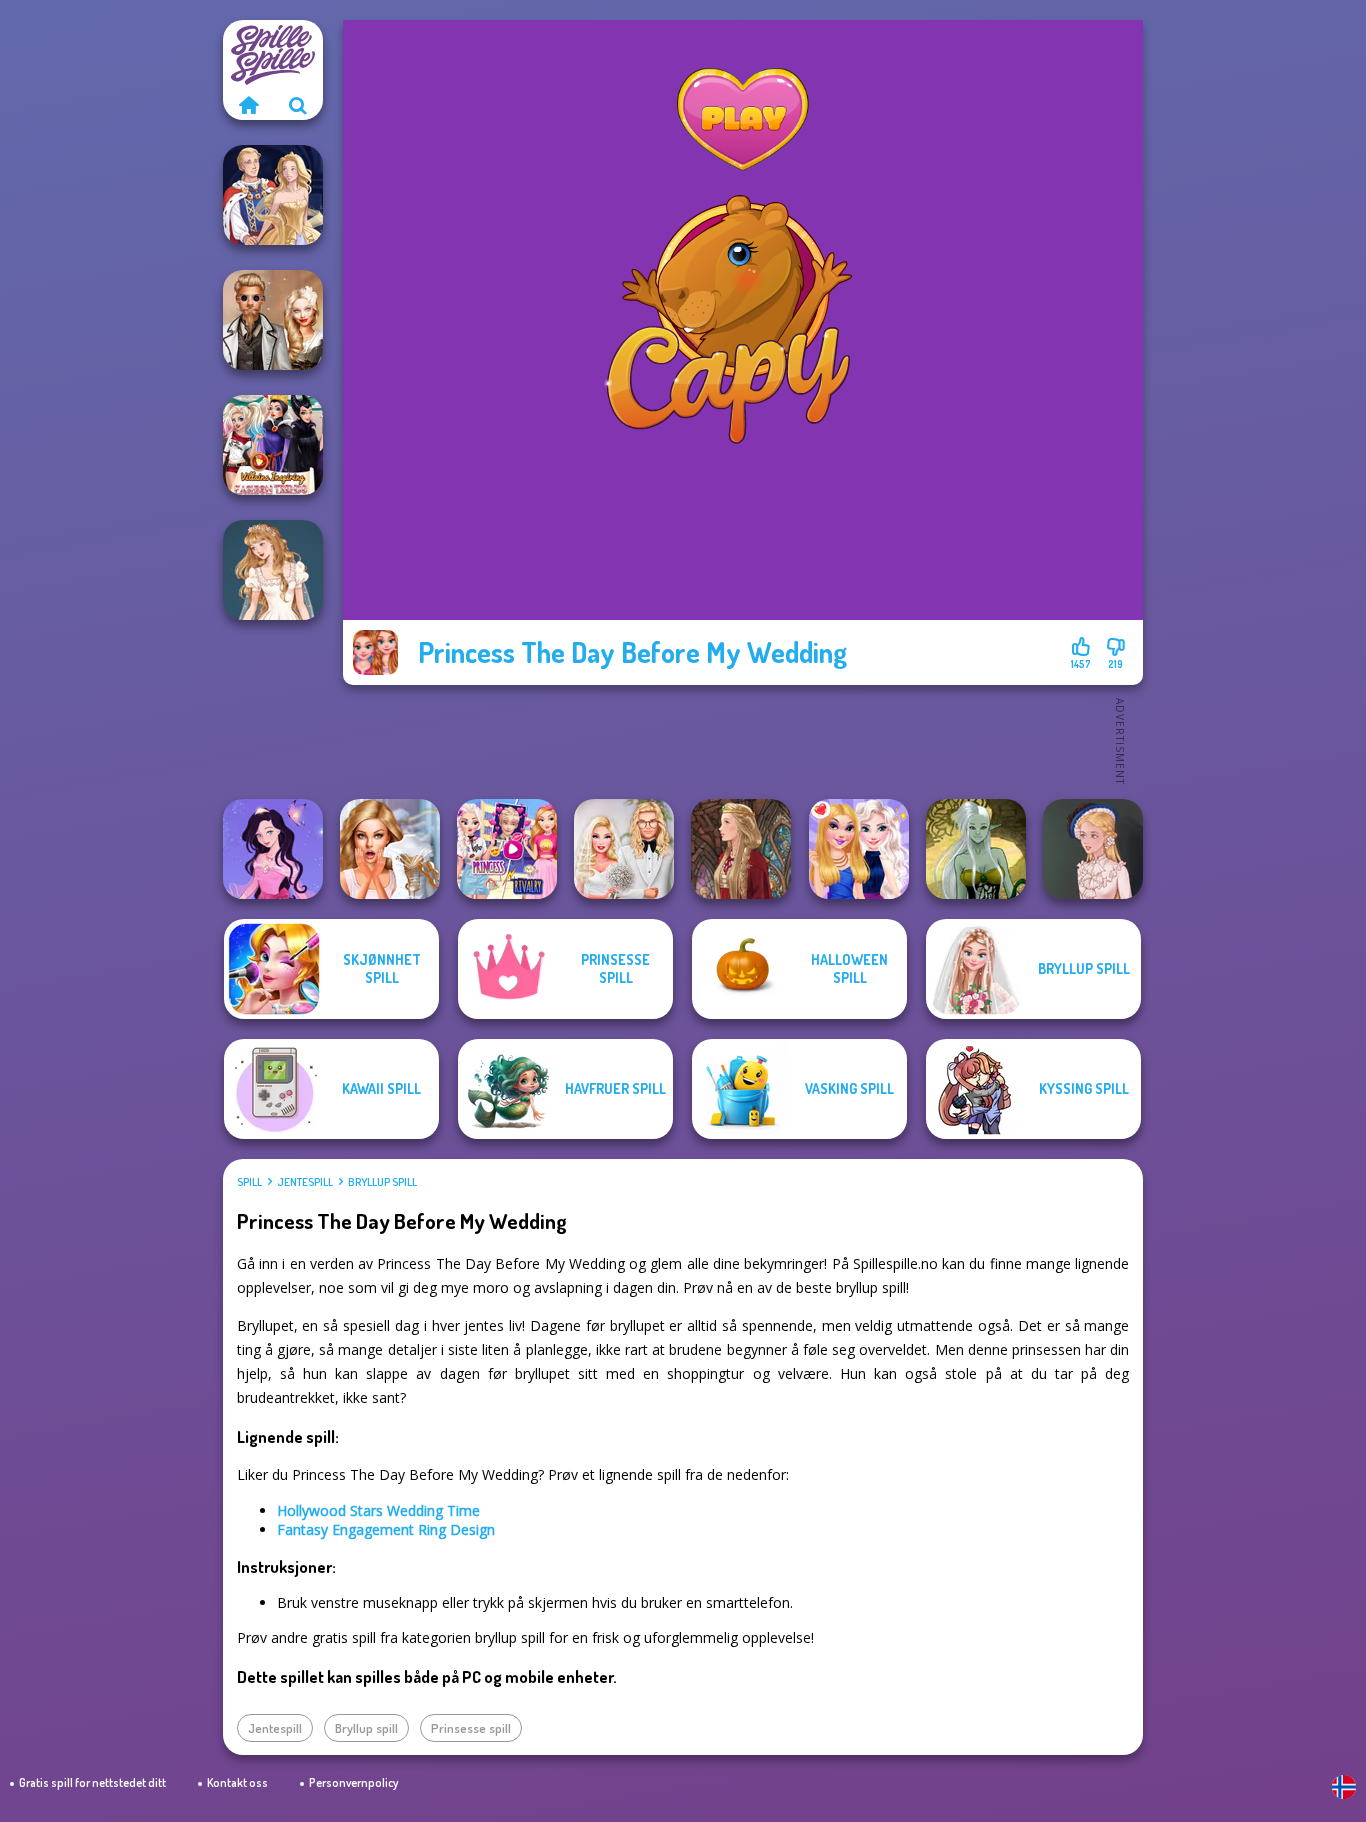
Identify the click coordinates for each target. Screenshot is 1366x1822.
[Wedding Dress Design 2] (273, 570)
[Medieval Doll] (741, 849)
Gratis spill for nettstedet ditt (92, 1782)
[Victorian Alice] (1093, 849)
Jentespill (305, 1182)
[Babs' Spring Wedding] (624, 849)
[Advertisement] (743, 740)
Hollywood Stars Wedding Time (378, 1510)
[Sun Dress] (273, 195)
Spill (249, 1182)
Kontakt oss (237, 1782)
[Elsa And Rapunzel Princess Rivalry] (507, 849)
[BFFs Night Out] (859, 849)
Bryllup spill (382, 1182)
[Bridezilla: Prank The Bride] (390, 849)
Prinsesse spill (471, 1728)
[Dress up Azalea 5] (273, 849)
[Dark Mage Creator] (976, 849)
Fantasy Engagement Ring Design (386, 1529)
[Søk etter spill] (298, 105)
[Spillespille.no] (248, 105)
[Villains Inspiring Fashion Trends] (273, 445)
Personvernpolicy (353, 1782)
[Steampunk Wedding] (273, 320)
